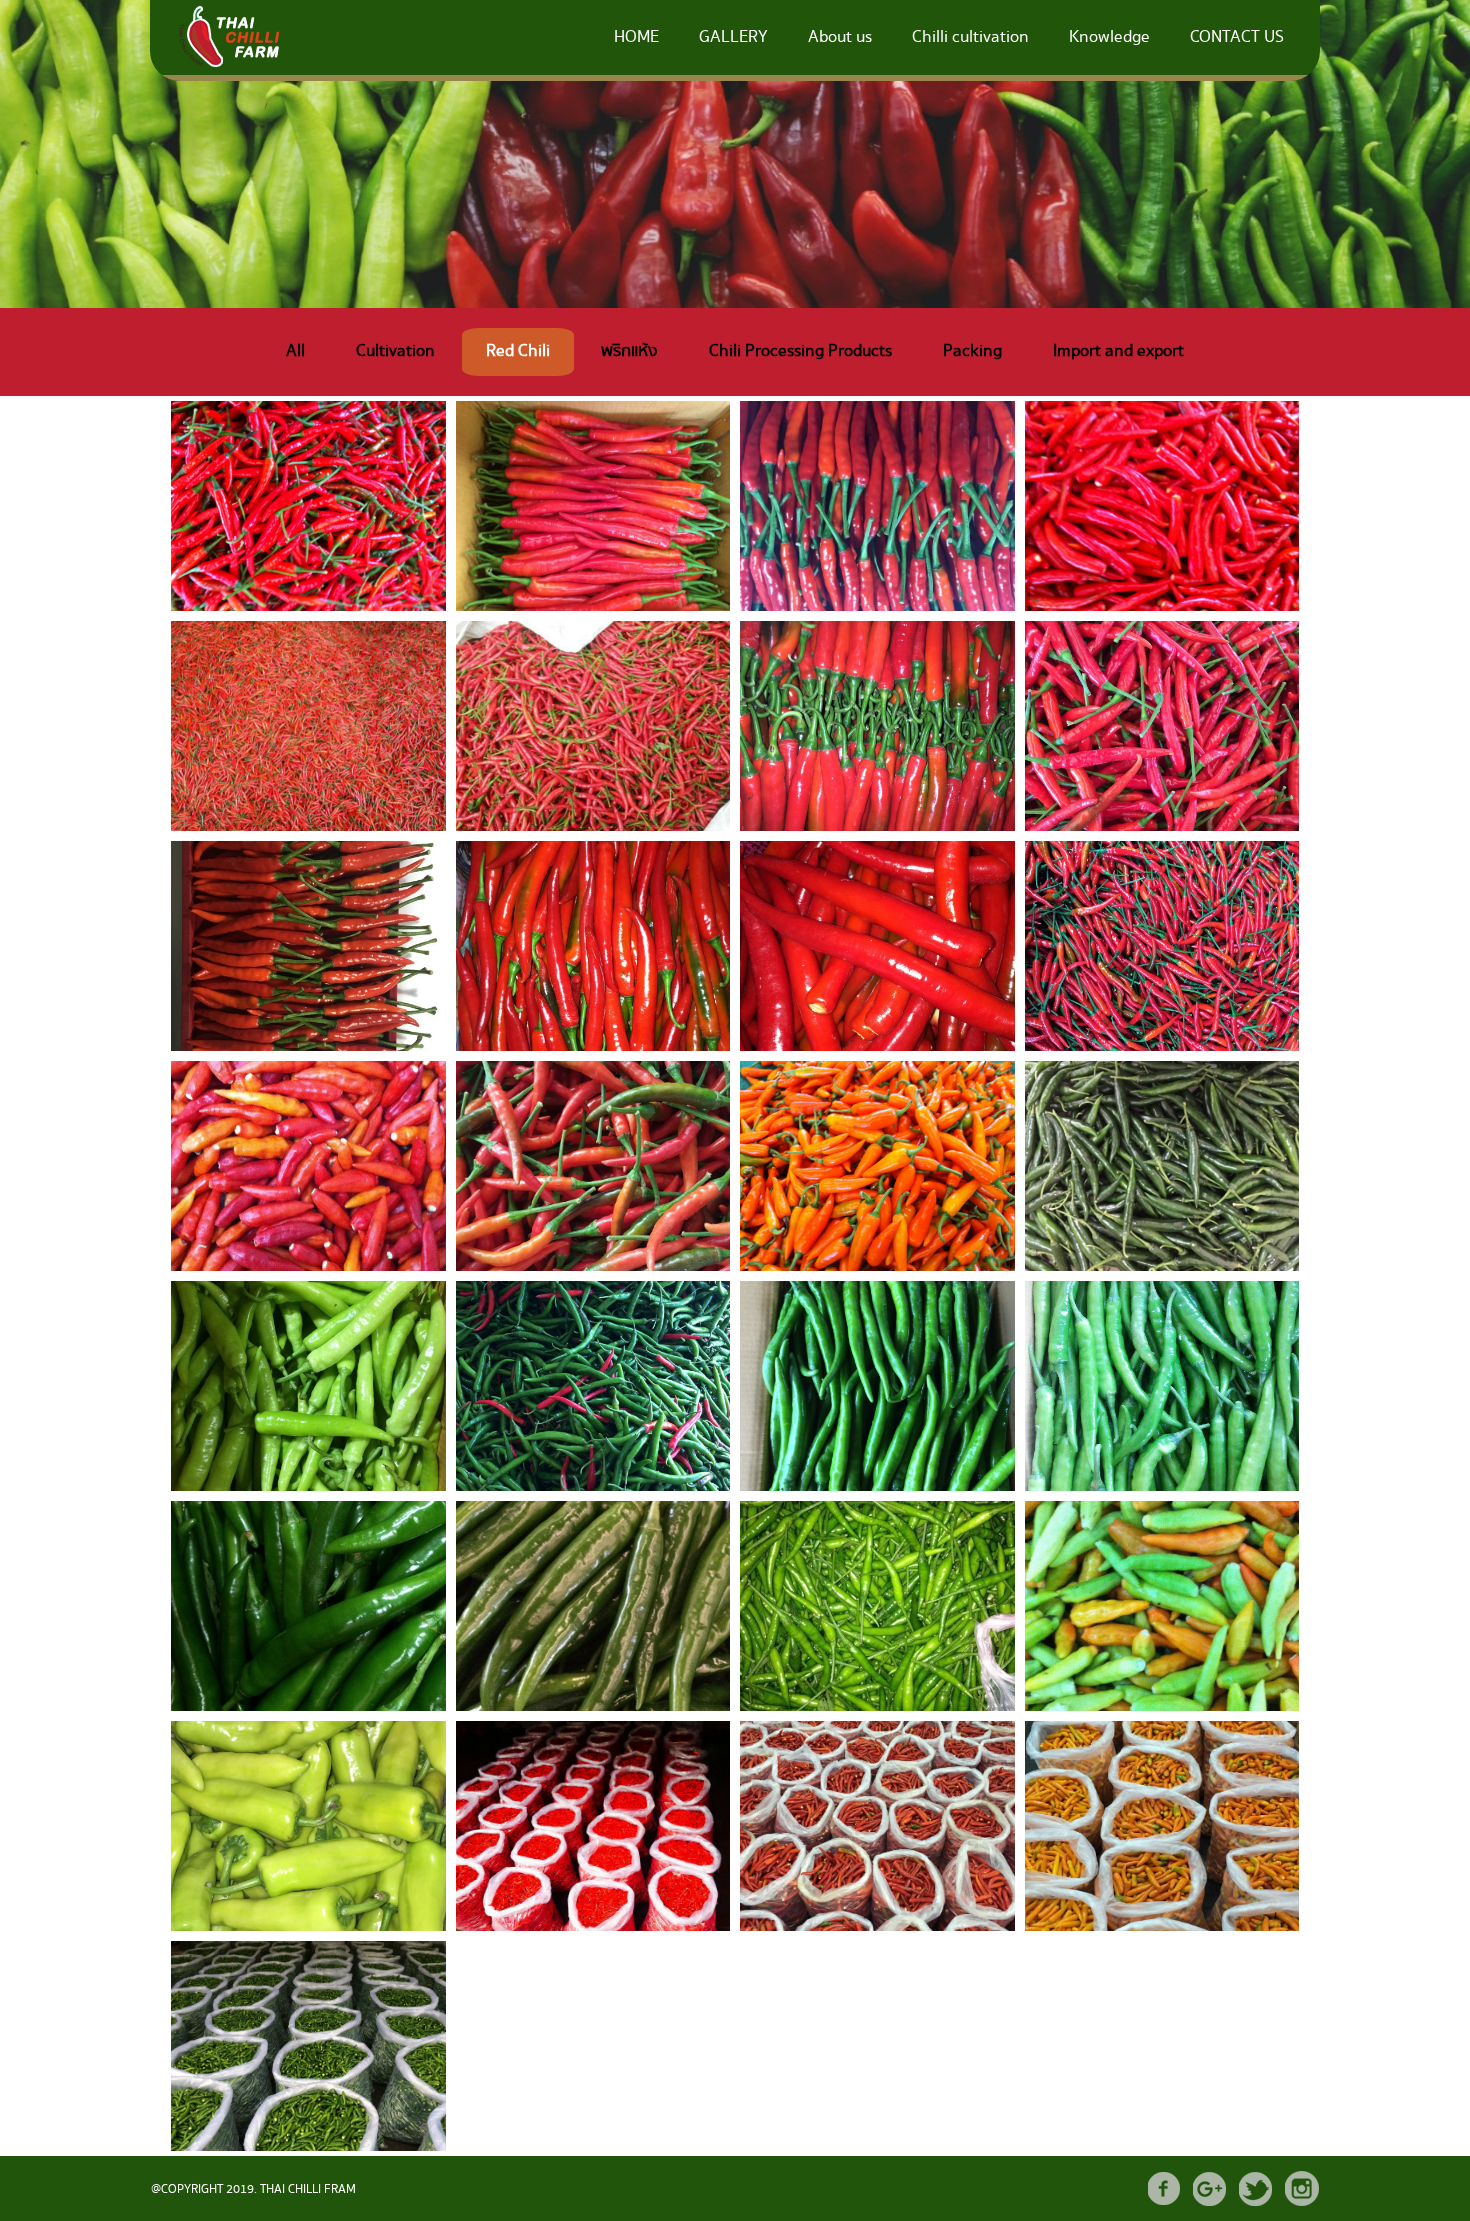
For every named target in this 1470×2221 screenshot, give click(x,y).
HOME (636, 37)
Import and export (1118, 352)
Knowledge (1109, 37)
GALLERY (733, 37)
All (295, 352)
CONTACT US (1237, 37)
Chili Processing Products (800, 352)
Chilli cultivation (970, 37)
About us (840, 37)
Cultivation (395, 352)
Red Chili (518, 352)
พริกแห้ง (629, 352)
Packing (972, 352)
